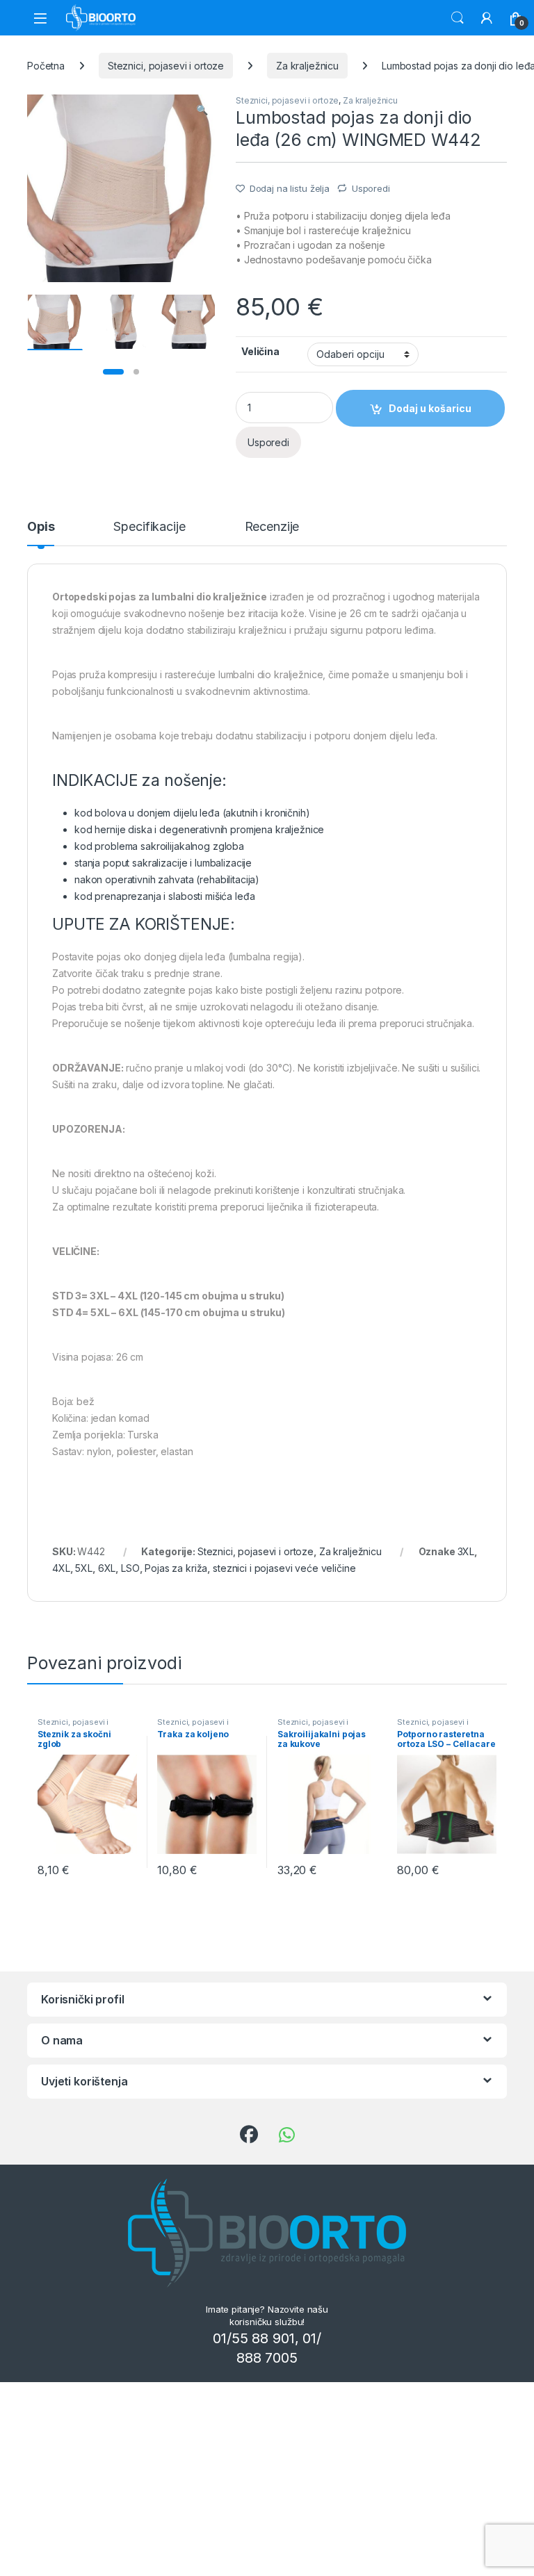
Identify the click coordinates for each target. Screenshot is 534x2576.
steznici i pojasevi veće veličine (284, 1568)
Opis (41, 527)
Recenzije (272, 527)
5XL (84, 1568)
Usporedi (371, 188)
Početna (46, 66)
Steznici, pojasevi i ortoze (166, 66)
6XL (107, 1568)
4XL (61, 1568)
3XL (466, 1551)
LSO (130, 1568)
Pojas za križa (176, 1568)
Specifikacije (149, 527)
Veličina (260, 351)
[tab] (41, 533)
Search (458, 18)
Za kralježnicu (307, 66)
